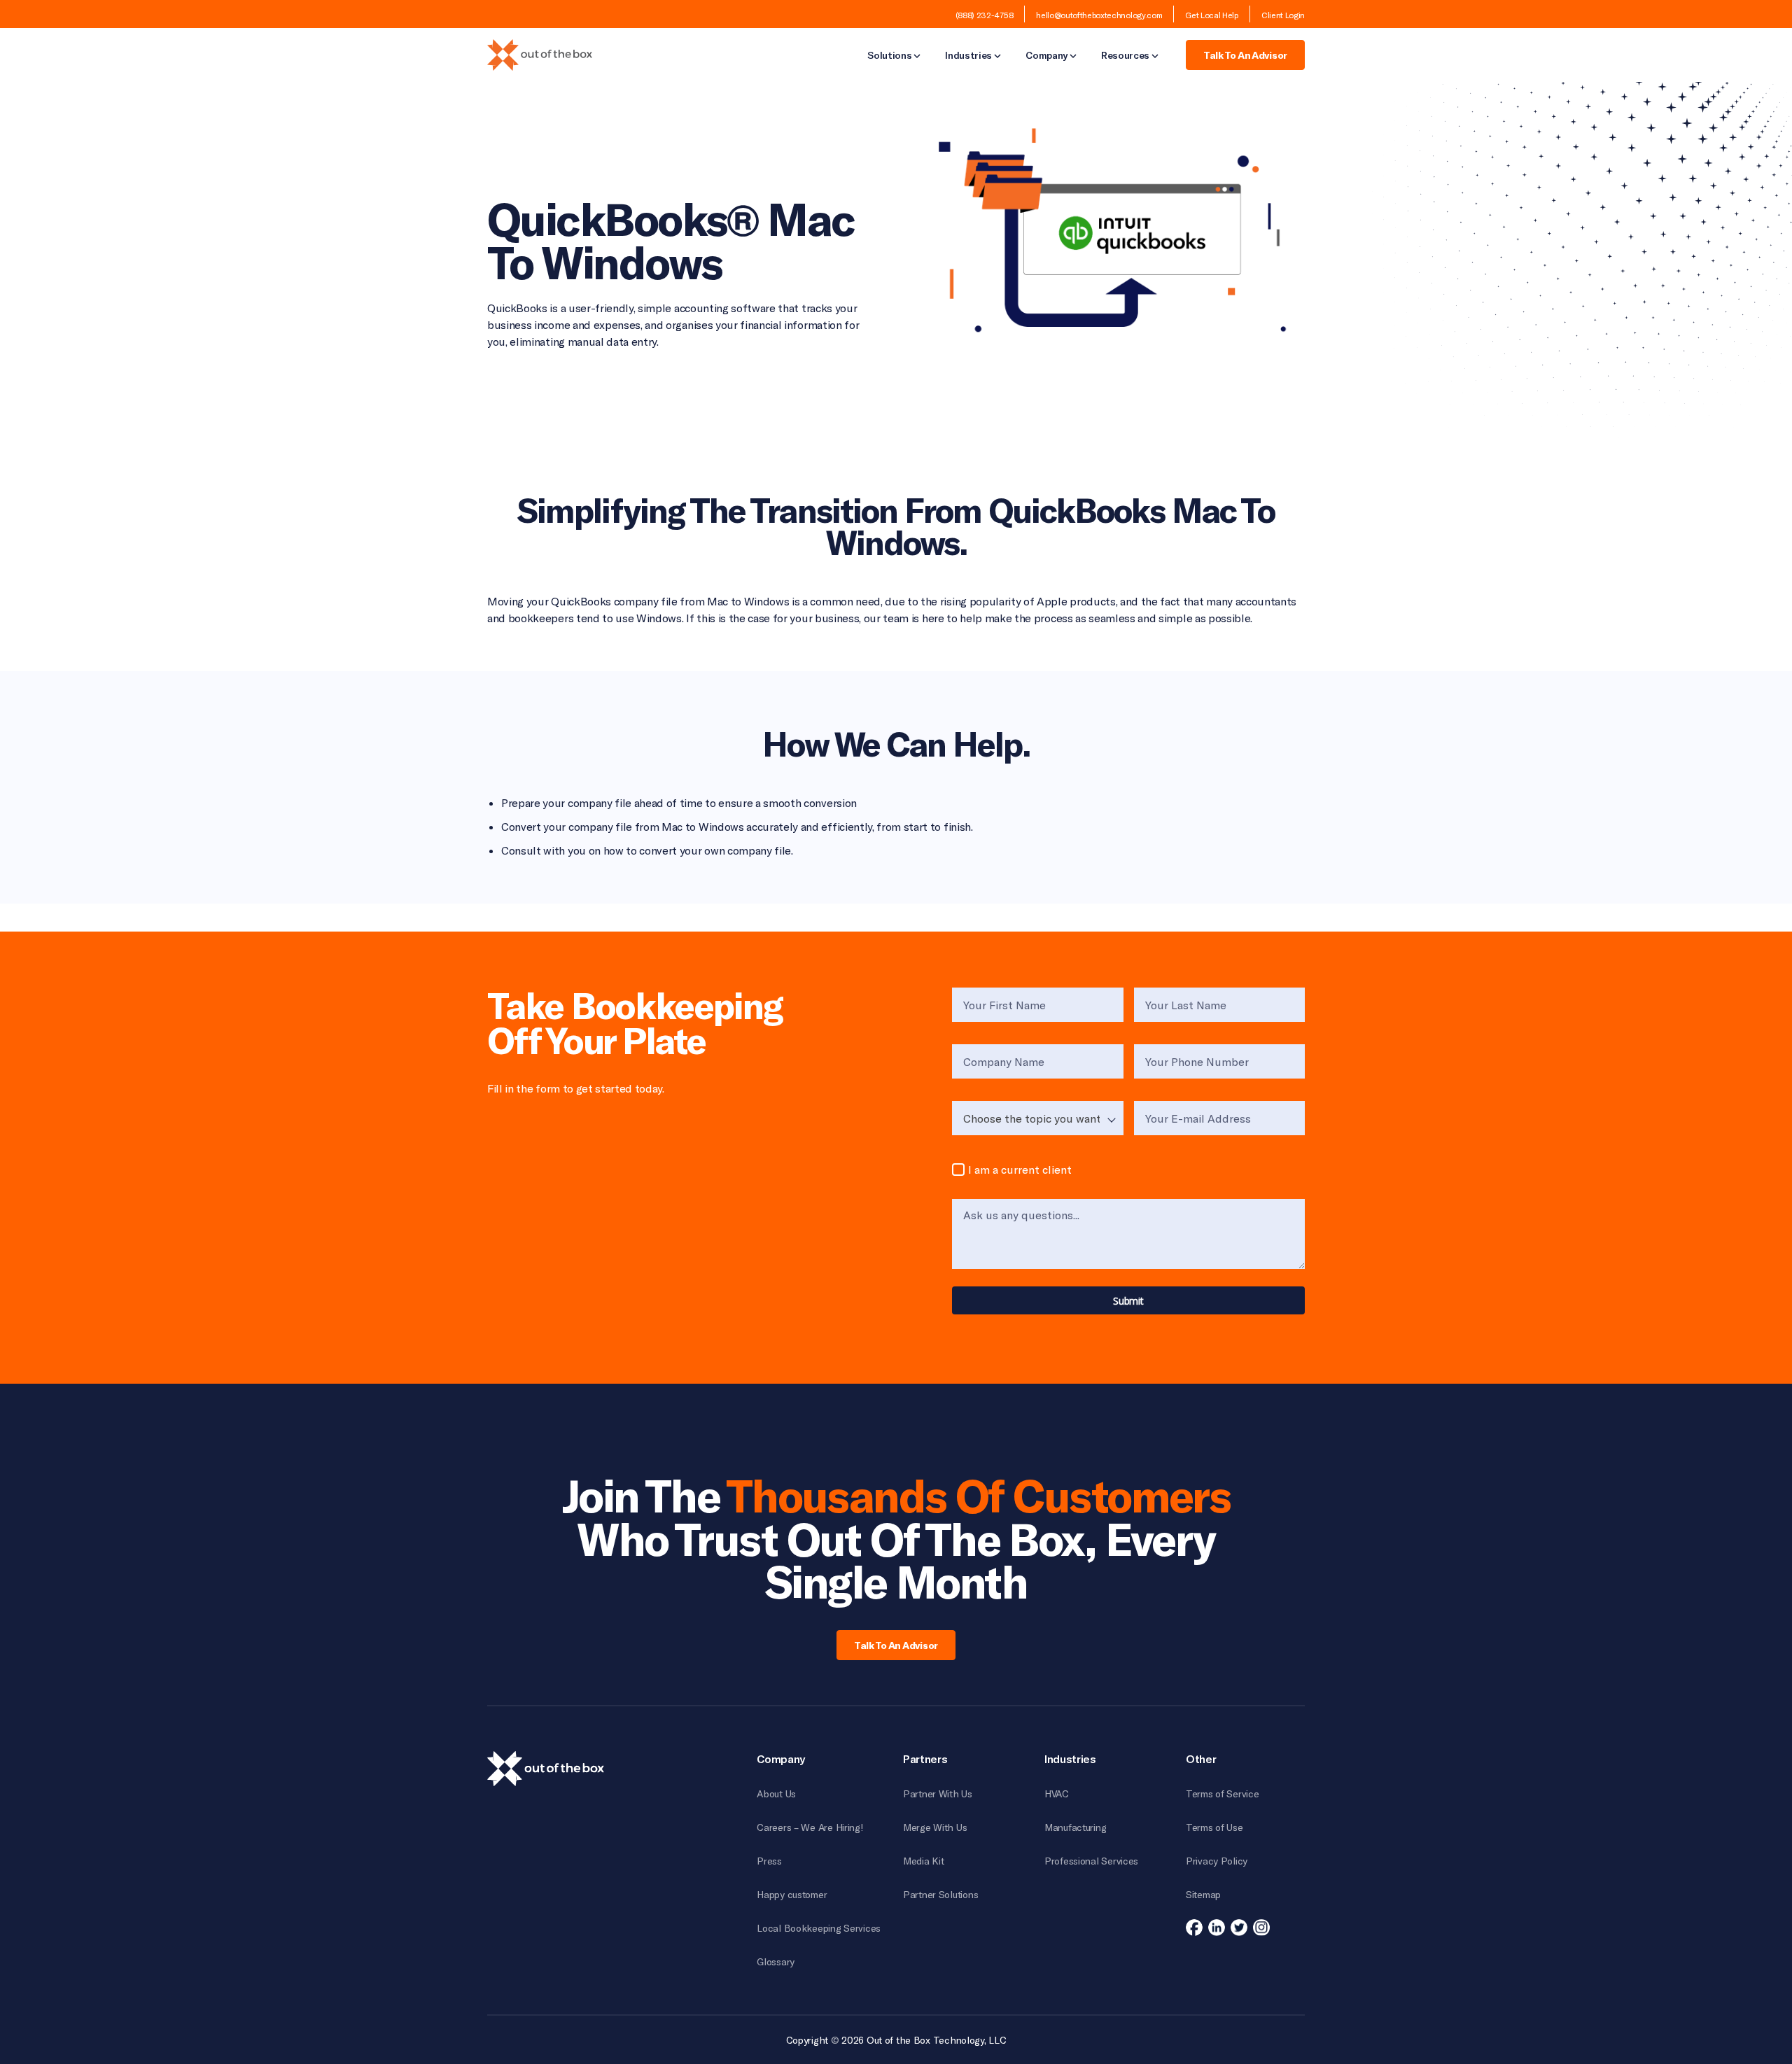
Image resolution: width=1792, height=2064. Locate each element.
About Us (776, 1793)
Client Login (1283, 15)
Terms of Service (1223, 1793)
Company (1046, 56)
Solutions (889, 56)
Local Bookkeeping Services (819, 1928)
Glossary (776, 1961)
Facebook (1194, 1928)
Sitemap (1203, 1894)
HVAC (1057, 1793)
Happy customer (792, 1894)
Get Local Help (1212, 15)
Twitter (1239, 1928)
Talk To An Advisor (1245, 55)
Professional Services (1091, 1861)
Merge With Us (935, 1827)
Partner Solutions (940, 1894)
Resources (1125, 56)
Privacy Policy (1217, 1861)
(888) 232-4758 (985, 15)
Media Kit (923, 1861)
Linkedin (1217, 1928)
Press (769, 1861)
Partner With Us (938, 1793)
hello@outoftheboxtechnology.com (1099, 15)
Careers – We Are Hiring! (810, 1827)
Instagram (1261, 1928)
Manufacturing (1075, 1827)
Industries (968, 56)
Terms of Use (1214, 1827)
